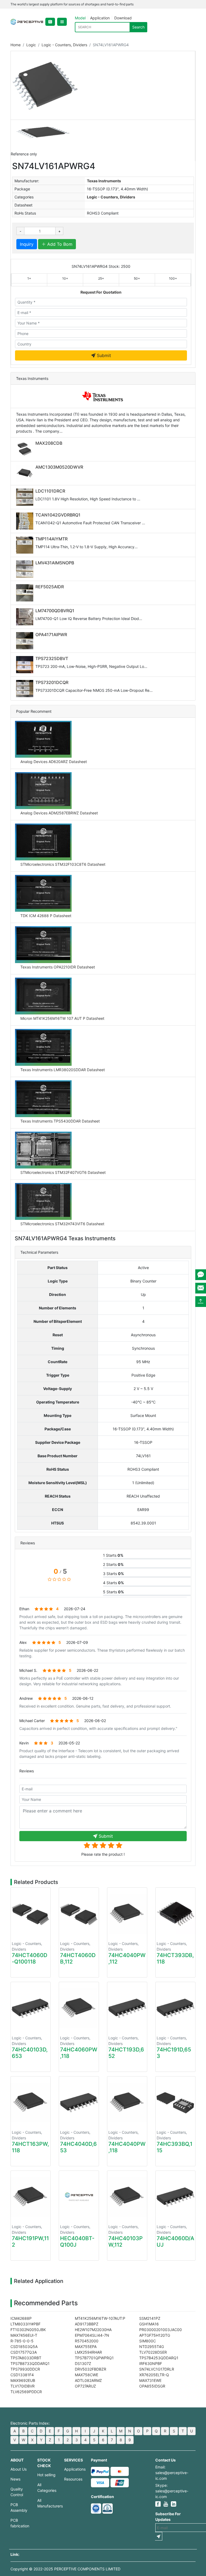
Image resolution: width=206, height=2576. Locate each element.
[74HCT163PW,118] (31, 2102)
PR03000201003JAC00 (161, 2330)
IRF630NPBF (151, 2363)
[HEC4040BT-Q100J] (79, 2197)
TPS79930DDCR (25, 2369)
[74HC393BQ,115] (175, 2102)
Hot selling (46, 2475)
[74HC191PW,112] (31, 2197)
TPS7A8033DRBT (26, 2358)
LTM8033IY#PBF (25, 2324)
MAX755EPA (86, 2347)
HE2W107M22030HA (93, 2330)
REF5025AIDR (50, 587)
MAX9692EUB (23, 2380)
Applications (73, 2469)
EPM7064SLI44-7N (92, 2335)
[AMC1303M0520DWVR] (26, 473)
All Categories (47, 2488)
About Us (19, 2469)
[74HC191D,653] (175, 2008)
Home (16, 45)
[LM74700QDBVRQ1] (26, 617)
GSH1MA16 (149, 2324)
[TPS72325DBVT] (26, 665)
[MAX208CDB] (26, 449)
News (15, 2479)
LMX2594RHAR (88, 2352)
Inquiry (27, 244)
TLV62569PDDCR (26, 2392)
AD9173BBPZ (87, 2324)
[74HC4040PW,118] (127, 2102)
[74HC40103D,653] (31, 2008)
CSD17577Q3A (24, 2352)
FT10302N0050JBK (28, 2330)
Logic (31, 45)
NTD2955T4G (152, 2347)
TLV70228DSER (153, 2352)
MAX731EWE (150, 2380)
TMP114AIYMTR (51, 539)
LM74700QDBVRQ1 (55, 611)
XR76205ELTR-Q (154, 2375)
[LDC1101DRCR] (26, 497)
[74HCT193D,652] (127, 2008)
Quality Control (17, 2492)
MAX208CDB (49, 443)
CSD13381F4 (22, 2375)
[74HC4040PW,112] (127, 1914)
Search (138, 27)
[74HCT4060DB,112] (79, 1914)
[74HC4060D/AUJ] (175, 2197)
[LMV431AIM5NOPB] (26, 569)
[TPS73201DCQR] (26, 689)
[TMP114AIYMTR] (26, 545)
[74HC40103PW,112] (127, 2197)
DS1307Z (83, 2363)
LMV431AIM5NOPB (55, 563)
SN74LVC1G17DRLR (157, 2369)
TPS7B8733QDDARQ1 (30, 2363)
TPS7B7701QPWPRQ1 (94, 2358)
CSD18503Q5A (24, 2347)
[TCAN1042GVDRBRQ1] (26, 521)
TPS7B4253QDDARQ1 (159, 2358)
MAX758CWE (87, 2375)
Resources (73, 2479)
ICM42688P (21, 2318)
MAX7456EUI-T (24, 2335)
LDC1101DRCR (50, 491)
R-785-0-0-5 (22, 2341)
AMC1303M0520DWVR (59, 467)
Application (100, 18)
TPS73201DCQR (52, 682)
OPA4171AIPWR (51, 635)
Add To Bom (59, 244)
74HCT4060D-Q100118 (30, 1958)
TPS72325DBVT (52, 658)
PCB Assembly (19, 2507)
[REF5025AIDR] (26, 593)
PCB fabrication (20, 2523)
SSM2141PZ (150, 2318)
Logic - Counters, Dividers (64, 45)
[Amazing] (87, 1845)
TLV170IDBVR (23, 2386)
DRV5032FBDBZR (91, 2369)
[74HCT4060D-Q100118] (31, 1914)
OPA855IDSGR (152, 2386)
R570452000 (87, 2341)
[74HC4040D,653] (79, 2102)
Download (123, 18)
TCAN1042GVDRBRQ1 (58, 515)
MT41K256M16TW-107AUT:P (100, 2318)
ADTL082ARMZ (88, 2380)
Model (80, 18)
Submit (103, 355)
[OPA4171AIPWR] (26, 641)
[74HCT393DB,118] (175, 1914)
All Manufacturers (47, 2503)
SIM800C (148, 2341)
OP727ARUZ (85, 2386)
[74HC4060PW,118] (79, 2008)
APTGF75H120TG (155, 2335)
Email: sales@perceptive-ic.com (172, 2473)
